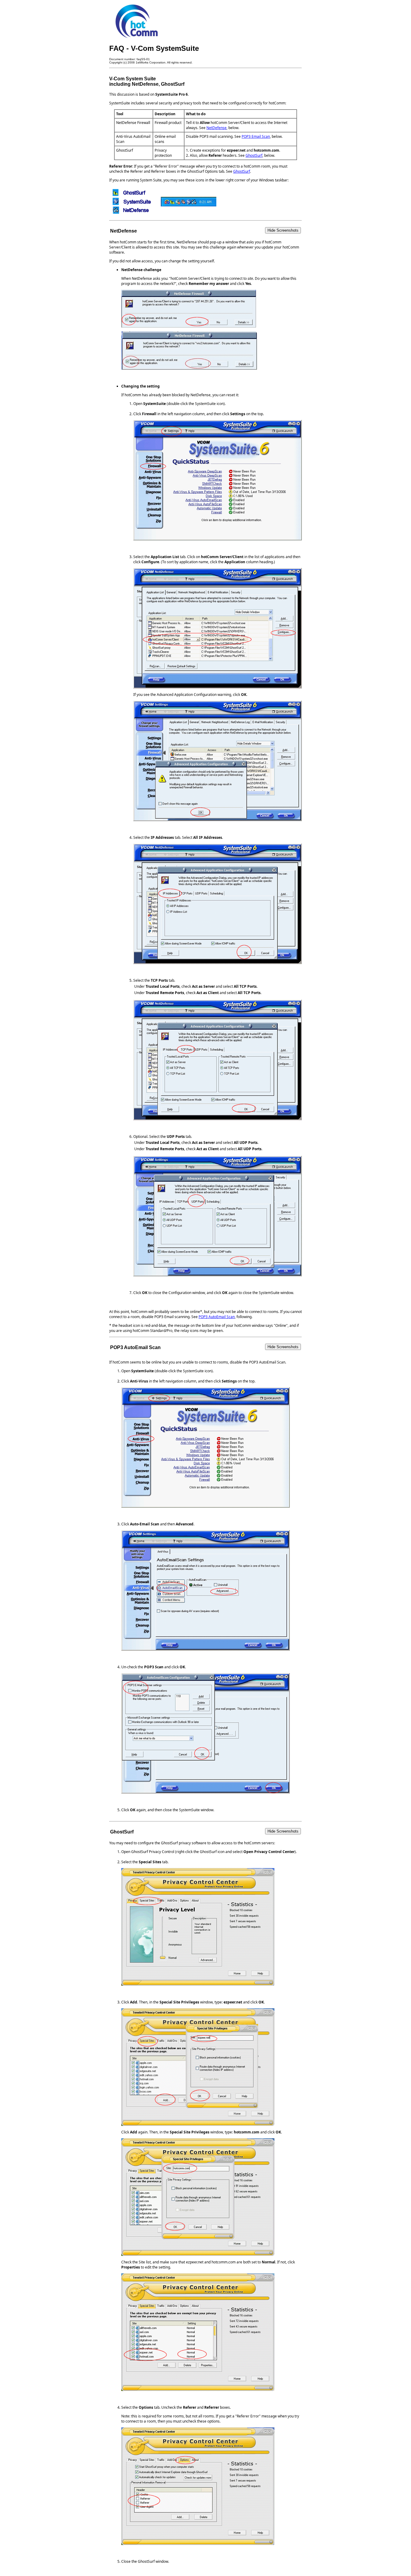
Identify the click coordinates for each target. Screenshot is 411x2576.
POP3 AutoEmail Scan (217, 1317)
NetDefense (216, 128)
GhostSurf (254, 155)
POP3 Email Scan (256, 136)
